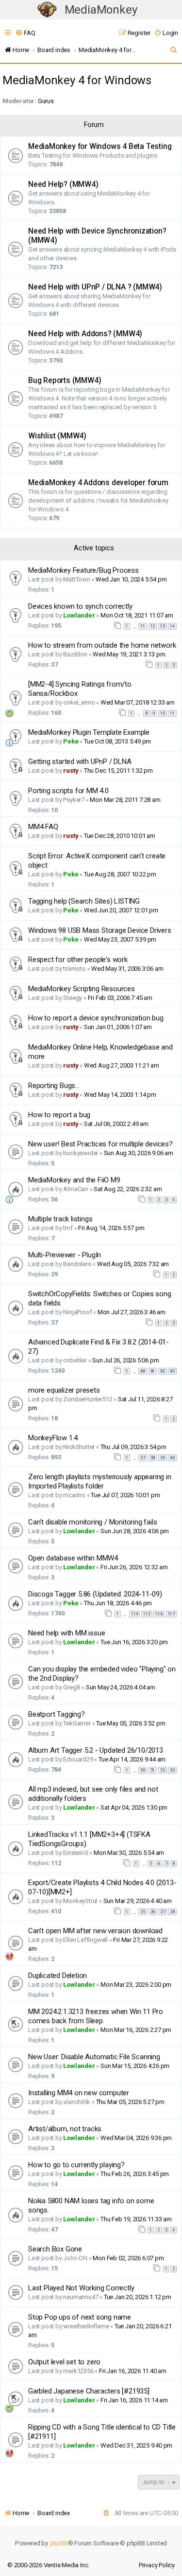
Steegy (73, 998)
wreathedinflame (86, 2326)
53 (172, 1770)
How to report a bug (59, 1115)
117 (171, 1614)
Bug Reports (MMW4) (65, 381)
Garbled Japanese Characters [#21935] (89, 2391)
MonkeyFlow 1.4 (53, 1438)
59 (163, 1458)
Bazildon (75, 654)
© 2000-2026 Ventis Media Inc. (48, 2565)
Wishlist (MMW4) (57, 436)
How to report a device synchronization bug (96, 1018)
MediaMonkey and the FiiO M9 (74, 1180)
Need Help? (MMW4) (63, 184)
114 (134, 1614)
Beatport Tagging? (57, 1714)
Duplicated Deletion (58, 1976)
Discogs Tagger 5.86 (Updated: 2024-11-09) (95, 1594)
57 (143, 1458)
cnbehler (75, 1360)
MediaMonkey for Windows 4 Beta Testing (100, 146)
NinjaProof (77, 1312)
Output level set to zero (64, 2362)
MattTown (76, 579)
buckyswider (81, 1153)
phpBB (59, 2543)
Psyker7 (74, 800)
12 (153, 626)
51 (153, 1770)
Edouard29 (78, 1759)
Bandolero (77, 1264)
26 (153, 1912)
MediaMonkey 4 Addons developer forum (98, 483)
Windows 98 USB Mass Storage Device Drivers (100, 930)
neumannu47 (81, 2297)
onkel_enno (79, 702)
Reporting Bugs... (54, 1086)
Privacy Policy (157, 2565)
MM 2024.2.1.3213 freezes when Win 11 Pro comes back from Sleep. (96, 2016)
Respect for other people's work (78, 960)
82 (163, 1371)
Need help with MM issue (66, 1633)
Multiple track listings (60, 1219)
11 (143, 626)
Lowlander (79, 615)
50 (143, 1770)
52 (163, 1770)
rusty (71, 771)
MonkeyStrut (80, 1901)
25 (143, 1912)
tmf (68, 1228)
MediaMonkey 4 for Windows (77, 80)
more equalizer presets (64, 1390)
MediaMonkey (101, 10)
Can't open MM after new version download (95, 1931)
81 (153, 1371)
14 (172, 626)
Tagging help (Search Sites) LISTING (84, 901)
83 (172, 1371)
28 (172, 1912)
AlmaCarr (75, 1189)
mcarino (74, 1495)
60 (172, 1458)
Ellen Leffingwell (85, 1940)
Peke (71, 741)
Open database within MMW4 (73, 1558)
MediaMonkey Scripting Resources (82, 989)
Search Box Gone (55, 2249)
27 (163, 1912)
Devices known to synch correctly (80, 606)
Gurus (46, 101)
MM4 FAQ (43, 827)
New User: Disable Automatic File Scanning (94, 2057)
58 (153, 1458)
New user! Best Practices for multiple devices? (100, 1144)
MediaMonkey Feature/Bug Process (83, 570)
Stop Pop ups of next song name (80, 2317)
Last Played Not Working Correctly (81, 2288)
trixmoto (74, 969)
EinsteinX (75, 1853)
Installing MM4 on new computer (79, 2093)
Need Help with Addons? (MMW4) (85, 334)
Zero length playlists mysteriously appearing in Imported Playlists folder (100, 1481)
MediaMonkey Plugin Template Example (89, 732)
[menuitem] (25, 33)
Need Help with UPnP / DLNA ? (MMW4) (95, 287)
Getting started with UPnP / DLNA (80, 762)
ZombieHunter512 (88, 1399)
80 (143, 1371)
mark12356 (78, 2371)
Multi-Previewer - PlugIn (65, 1255)
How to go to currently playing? (76, 2165)
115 (147, 1614)
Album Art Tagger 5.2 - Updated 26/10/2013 (96, 1750)
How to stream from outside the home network (102, 645)
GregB (72, 1687)
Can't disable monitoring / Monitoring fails (92, 1522)
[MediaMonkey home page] (47, 10)
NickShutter (79, 1447)
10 (163, 713)
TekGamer (77, 1723)
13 (163, 626)
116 (159, 1614)
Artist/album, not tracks (65, 2129)
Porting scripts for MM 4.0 (68, 791)
